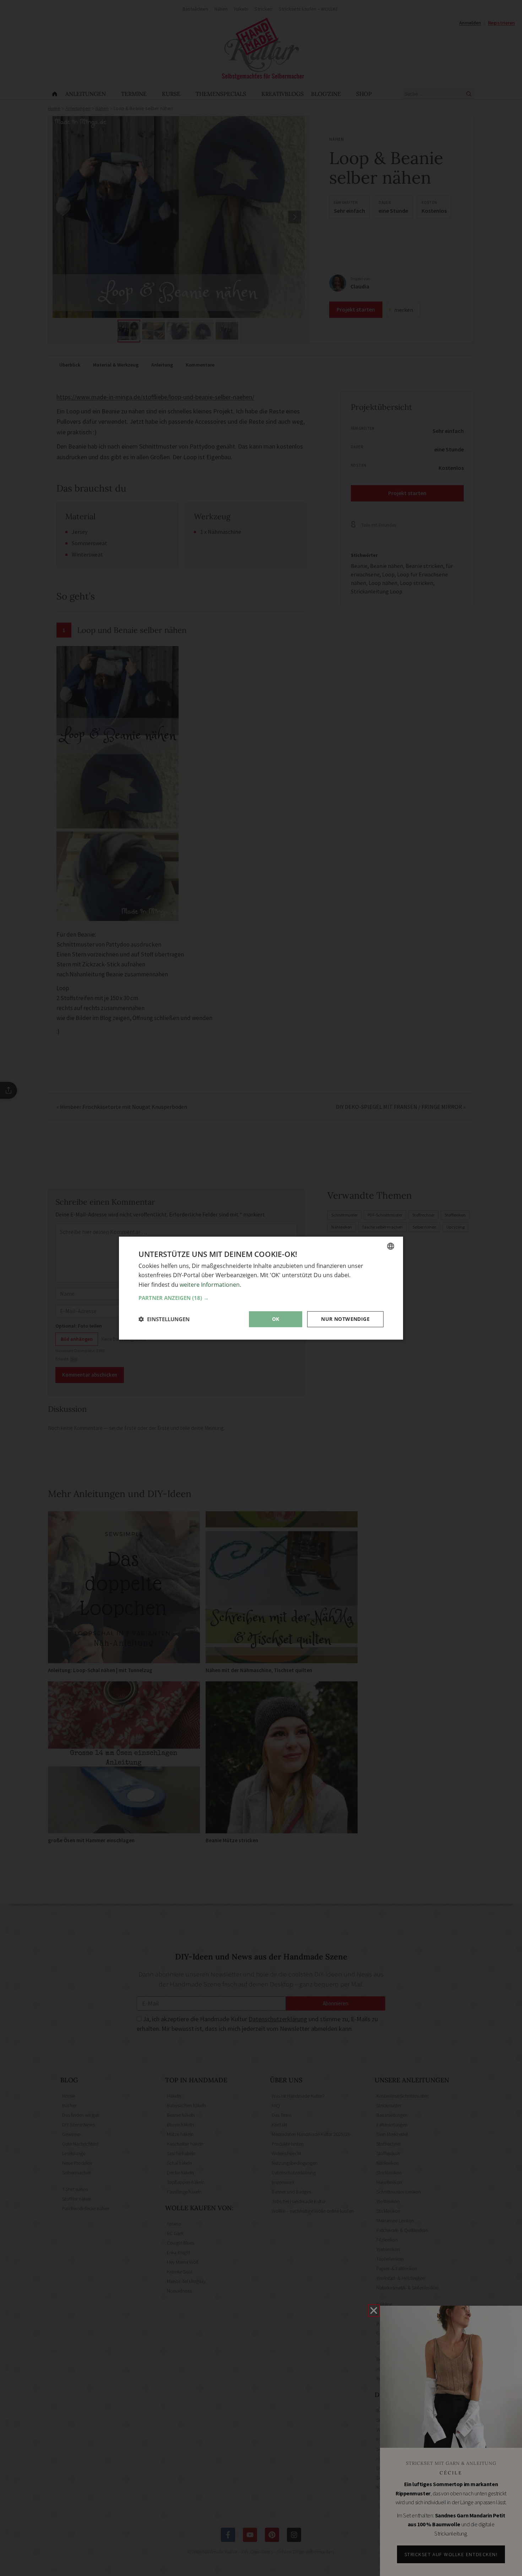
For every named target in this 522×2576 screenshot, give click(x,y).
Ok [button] (276, 1319)
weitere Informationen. (210, 1284)
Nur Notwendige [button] (345, 1319)
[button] (261, 1298)
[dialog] (261, 1288)
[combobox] (391, 1246)
